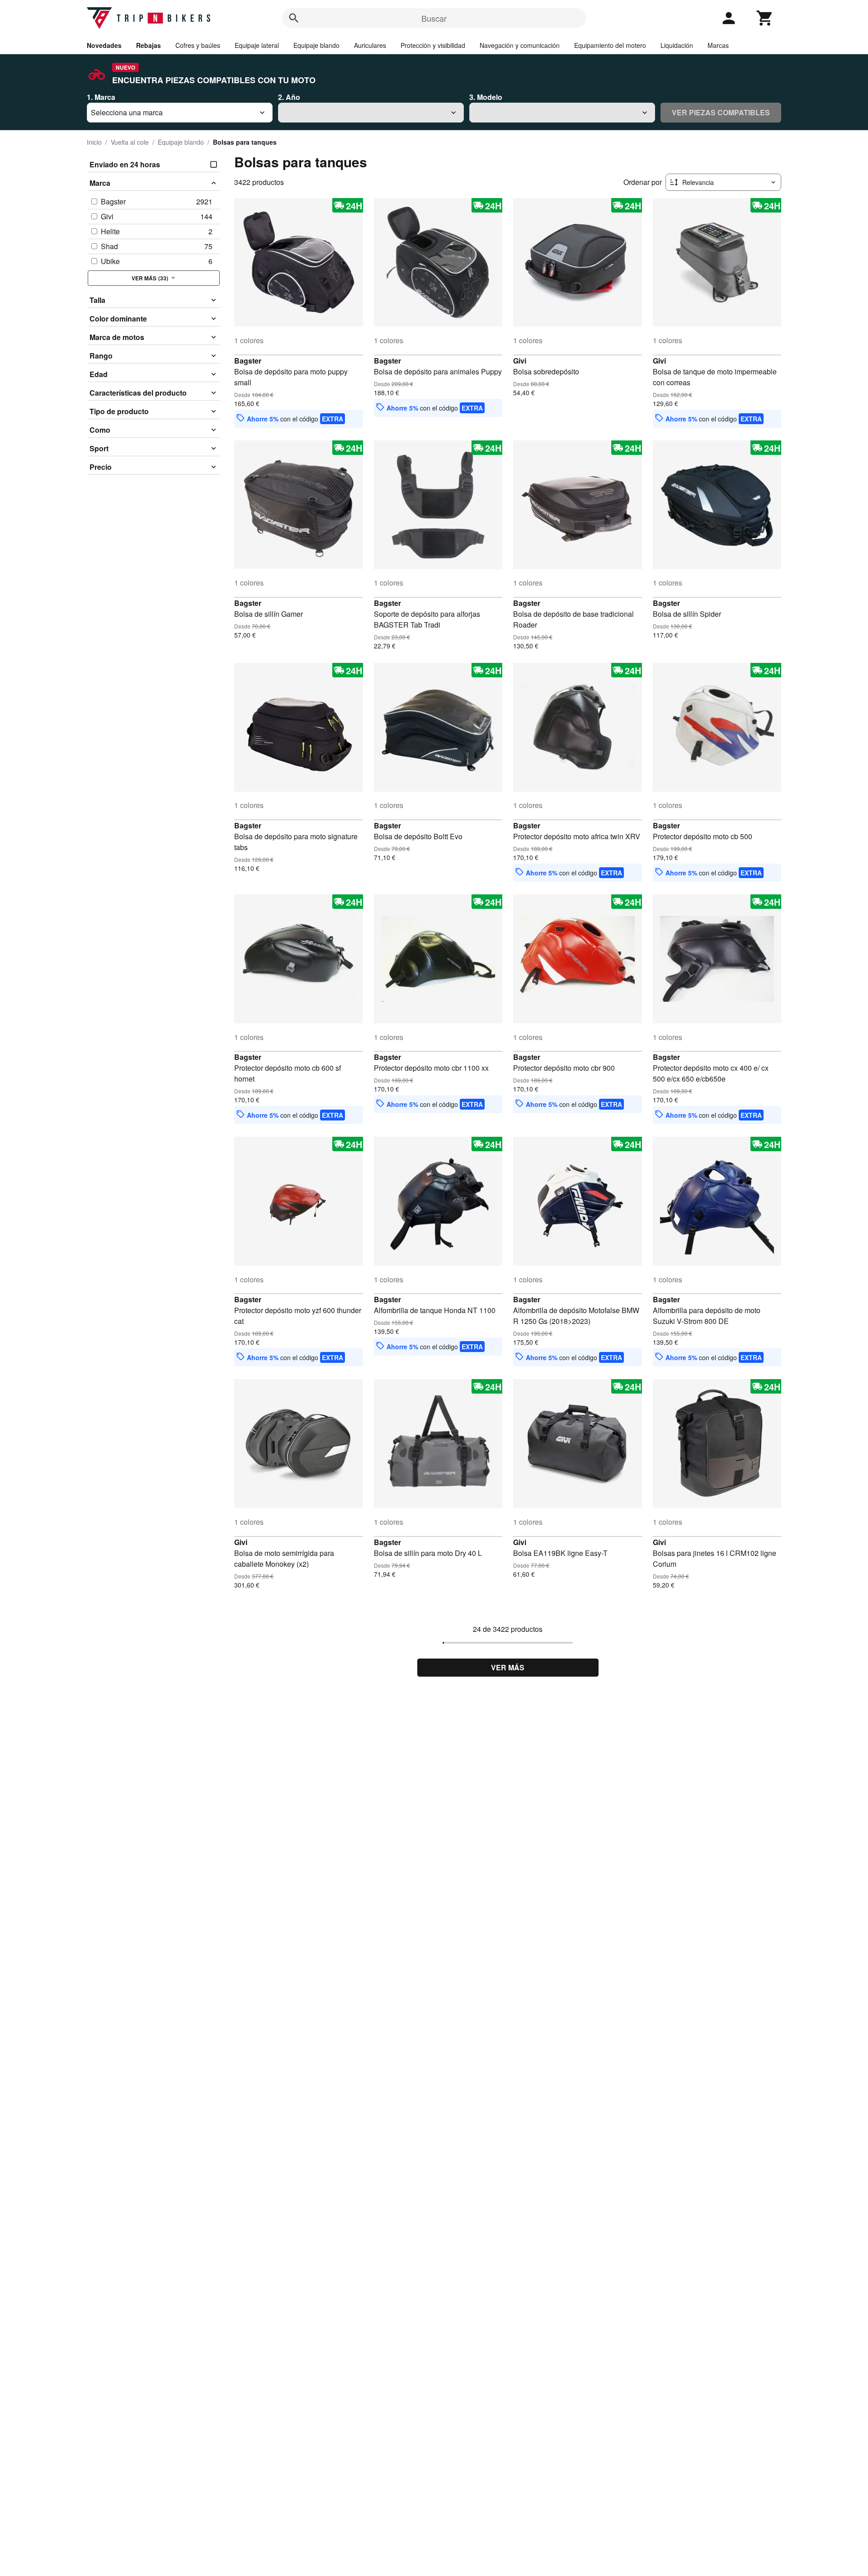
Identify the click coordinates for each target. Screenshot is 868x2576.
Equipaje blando (316, 45)
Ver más (508, 1667)
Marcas (718, 45)
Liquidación (677, 45)
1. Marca (101, 97)
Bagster (248, 361)
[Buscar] (294, 18)
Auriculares (370, 45)
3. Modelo (486, 97)
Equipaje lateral (257, 45)
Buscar (434, 18)
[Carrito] (765, 18)
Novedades (104, 45)
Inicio (94, 142)
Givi (520, 361)
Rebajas (149, 45)
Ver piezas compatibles (721, 112)
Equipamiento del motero (610, 45)
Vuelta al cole (130, 142)
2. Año (289, 97)
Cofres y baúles (198, 45)
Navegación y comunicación (520, 45)
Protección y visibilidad (433, 45)
